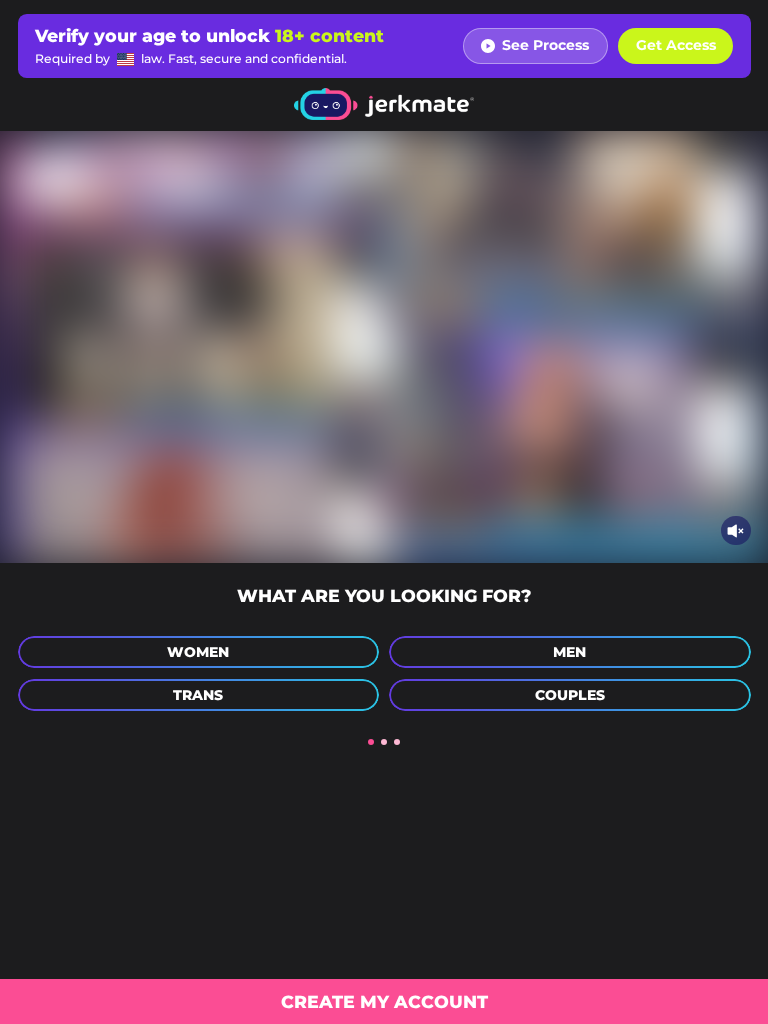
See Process (545, 45)
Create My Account (384, 1001)
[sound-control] (736, 531)
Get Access (676, 45)
